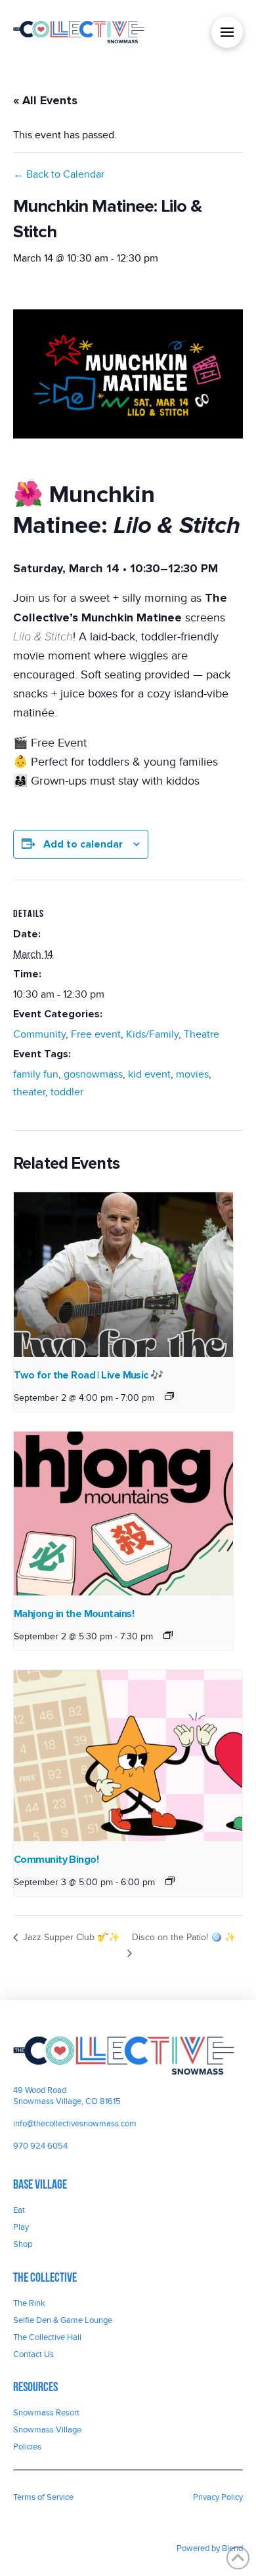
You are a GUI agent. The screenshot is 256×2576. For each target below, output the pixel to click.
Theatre (202, 1034)
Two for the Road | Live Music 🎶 (89, 1375)
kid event (149, 1074)
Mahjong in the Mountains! (74, 1614)
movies (192, 1074)
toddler (67, 1092)
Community (39, 1034)
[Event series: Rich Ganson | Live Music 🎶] (169, 1396)
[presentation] (123, 1275)
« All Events (45, 100)
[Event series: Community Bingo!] (170, 1881)
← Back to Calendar (59, 174)
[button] (227, 32)
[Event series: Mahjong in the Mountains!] (168, 1635)
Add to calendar (83, 844)
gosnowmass (93, 1074)
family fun (36, 1074)
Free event (96, 1034)
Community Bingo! (56, 1860)
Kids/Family (152, 1034)
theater (29, 1092)
